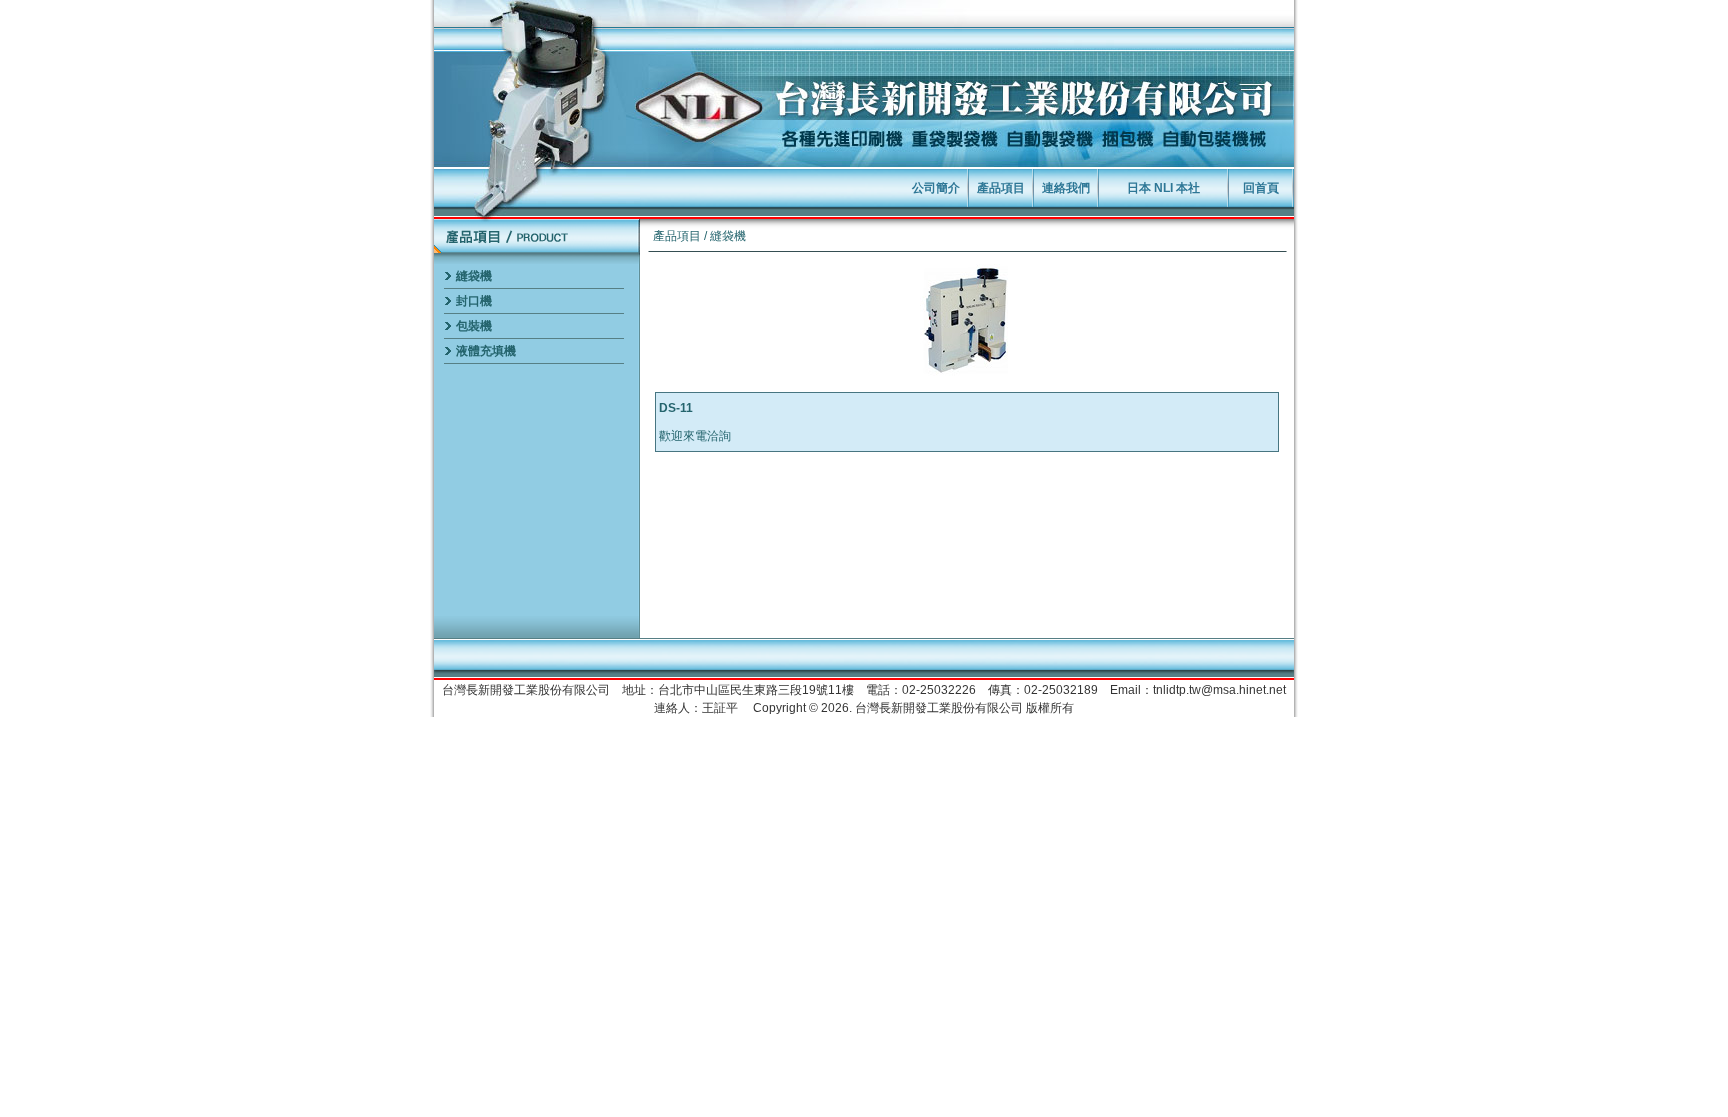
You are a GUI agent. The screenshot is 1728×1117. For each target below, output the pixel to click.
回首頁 (1261, 188)
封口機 (474, 301)
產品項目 (1001, 188)
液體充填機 (486, 351)
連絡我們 (1066, 188)
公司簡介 (936, 188)
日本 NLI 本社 (1163, 188)
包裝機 (474, 326)
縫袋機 (474, 276)
